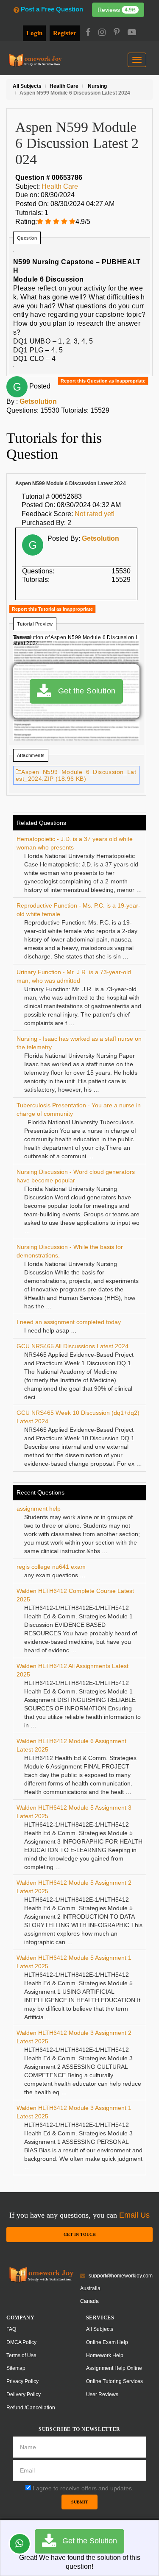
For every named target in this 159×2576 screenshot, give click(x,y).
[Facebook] (88, 33)
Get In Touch (80, 2234)
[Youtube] (132, 33)
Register (65, 33)
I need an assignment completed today (69, 1322)
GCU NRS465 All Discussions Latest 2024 (73, 1346)
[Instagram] (102, 33)
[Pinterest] (117, 33)
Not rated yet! (95, 514)
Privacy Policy (22, 2381)
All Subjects (100, 2329)
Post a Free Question (52, 9)
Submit (80, 2502)
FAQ (11, 2329)
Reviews (117, 10)
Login (34, 33)
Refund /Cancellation (31, 2408)
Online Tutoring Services (114, 2381)
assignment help (39, 1509)
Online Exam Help (107, 2342)
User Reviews (102, 2394)
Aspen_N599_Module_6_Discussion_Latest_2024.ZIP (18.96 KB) (76, 775)
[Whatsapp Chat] (20, 2544)
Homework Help (105, 2355)
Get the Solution (84, 691)
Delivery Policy (24, 2394)
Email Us (134, 2215)
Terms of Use (21, 2355)
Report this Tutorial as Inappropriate (52, 609)
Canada (89, 2301)
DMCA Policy (21, 2342)
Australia (90, 2288)
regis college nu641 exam (51, 1567)
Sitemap (16, 2368)
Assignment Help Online (114, 2368)
